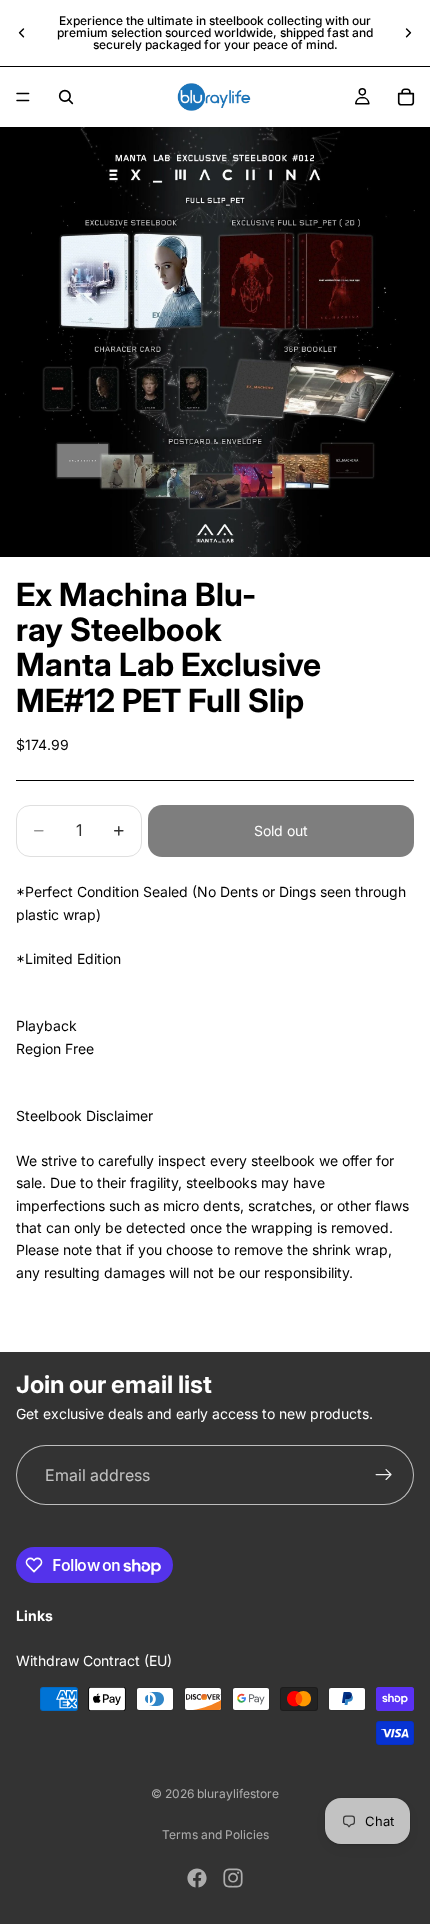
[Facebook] (197, 1878)
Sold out (281, 830)
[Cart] (406, 97)
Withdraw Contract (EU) (94, 1660)
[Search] (66, 97)
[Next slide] (408, 33)
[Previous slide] (22, 33)
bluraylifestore (238, 1793)
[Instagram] (233, 1878)
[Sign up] (384, 1476)
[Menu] (23, 97)
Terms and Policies (215, 1834)
